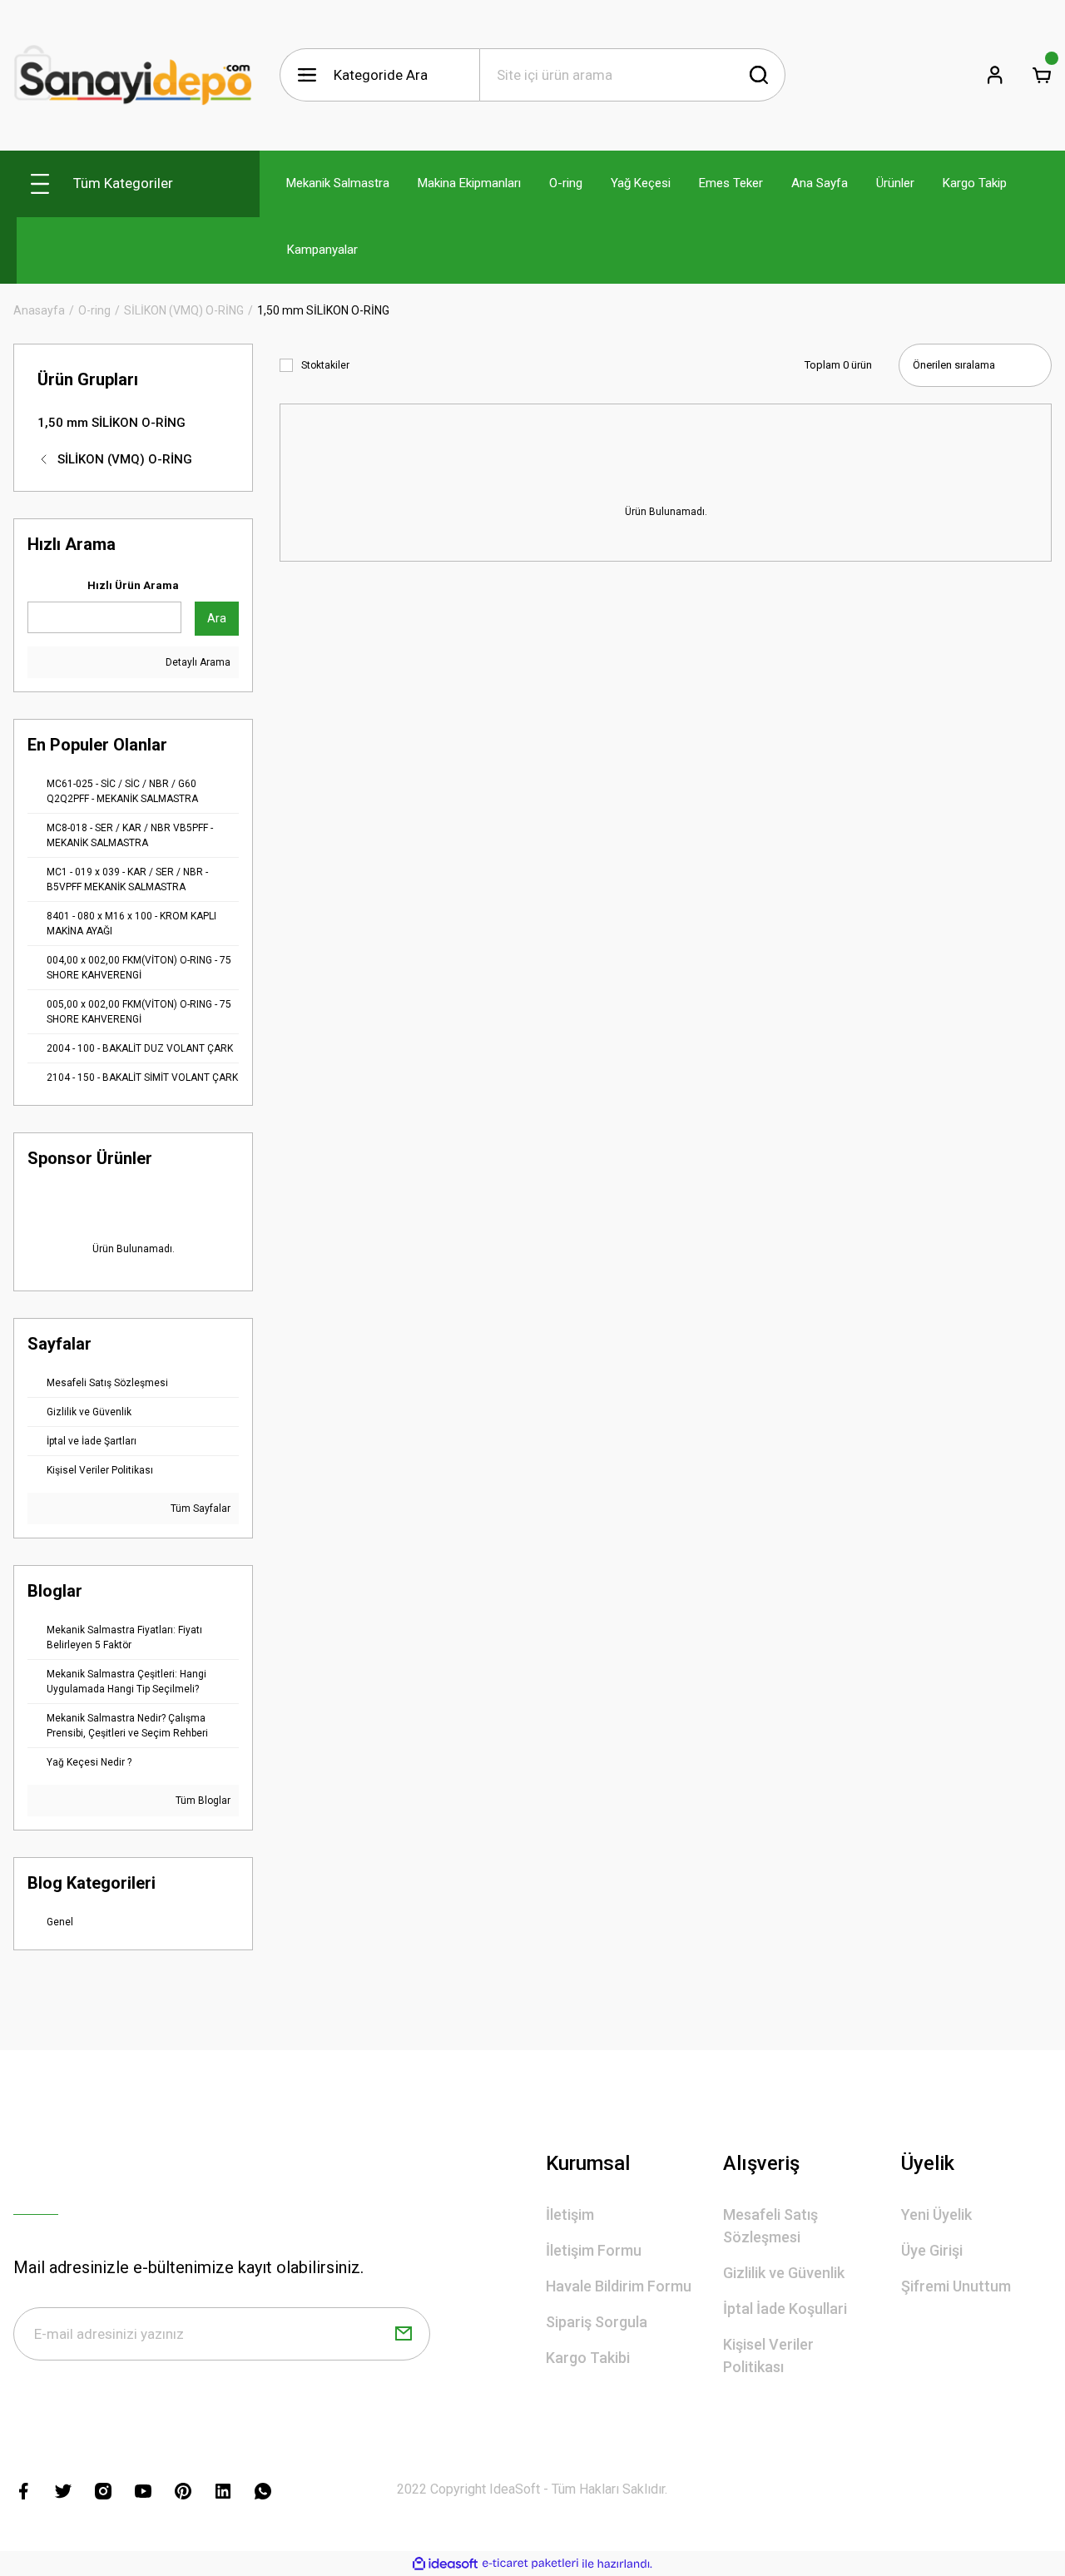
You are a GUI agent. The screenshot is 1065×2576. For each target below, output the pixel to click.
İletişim (570, 2214)
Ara (217, 618)
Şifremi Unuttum (956, 2286)
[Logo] (133, 75)
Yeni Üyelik (936, 2214)
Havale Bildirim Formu (619, 2286)
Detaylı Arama (197, 662)
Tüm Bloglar (202, 1801)
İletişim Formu (594, 2250)
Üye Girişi (932, 2250)
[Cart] (1042, 75)
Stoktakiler (325, 365)
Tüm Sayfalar (199, 1508)
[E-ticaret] (530, 2564)
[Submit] (404, 2334)
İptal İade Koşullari (785, 2308)
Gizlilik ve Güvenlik (784, 2273)
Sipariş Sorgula (597, 2322)
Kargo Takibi (588, 2358)
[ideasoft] (445, 2564)
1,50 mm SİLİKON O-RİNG (323, 310)
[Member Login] (995, 75)
